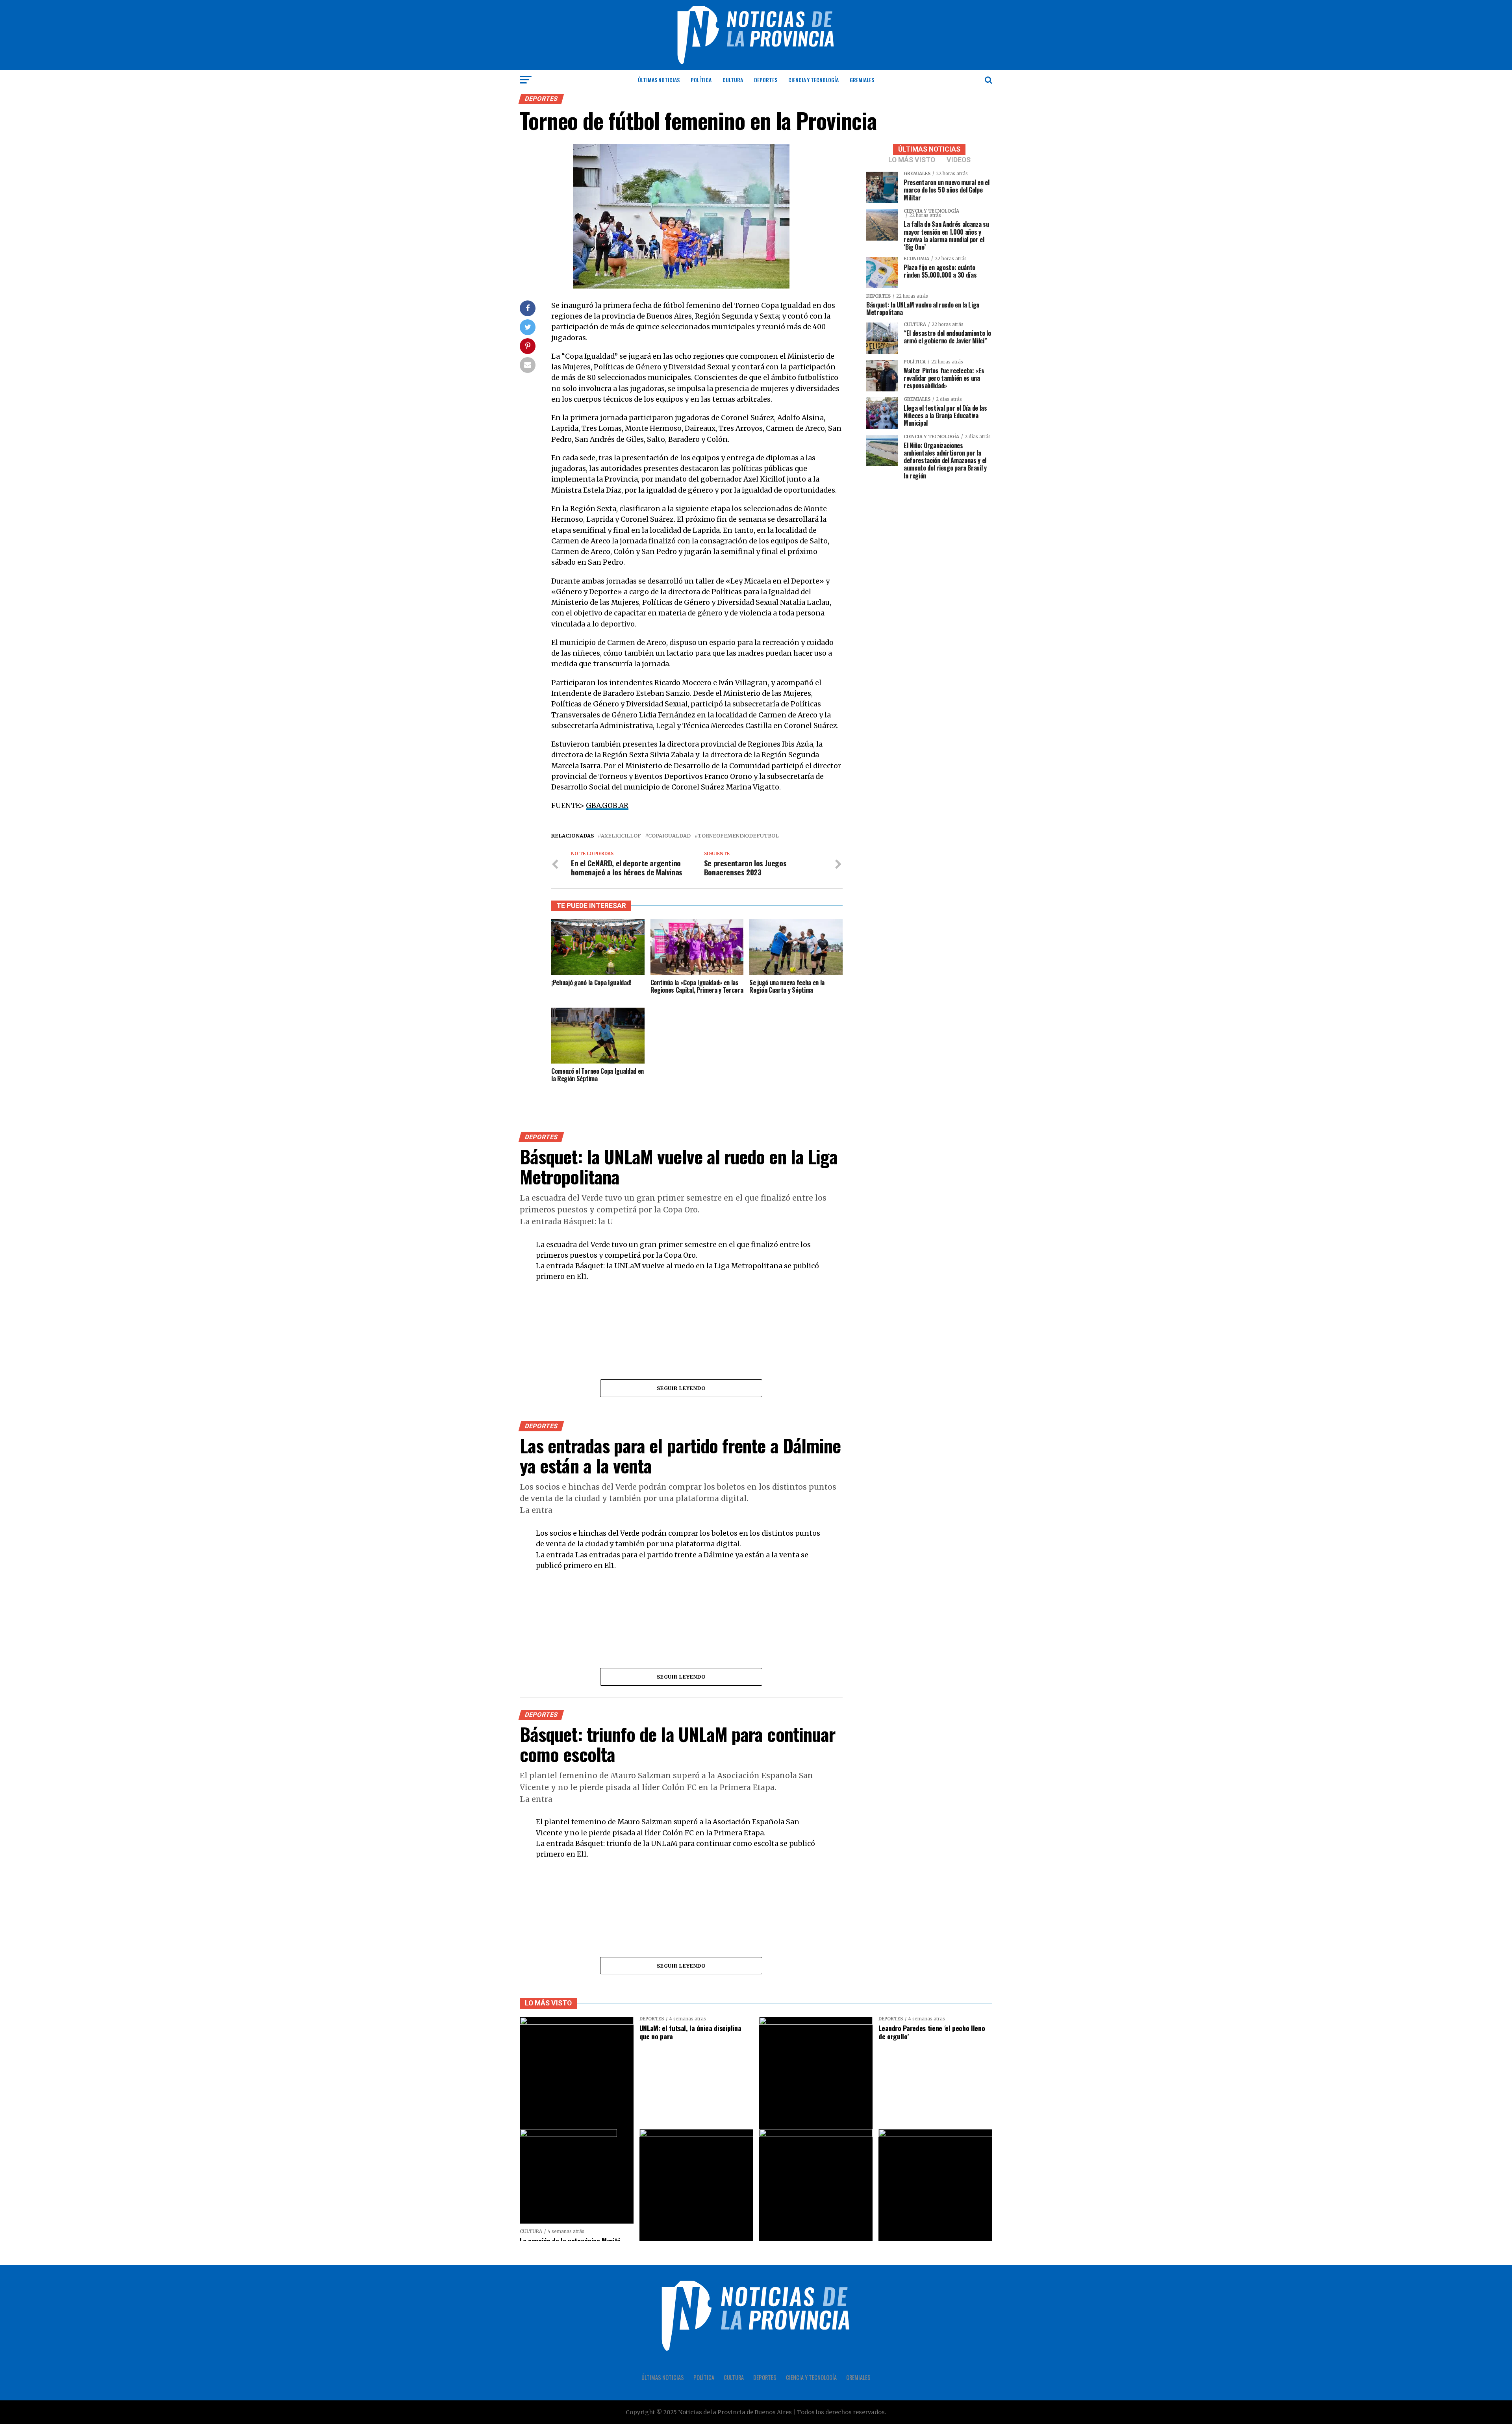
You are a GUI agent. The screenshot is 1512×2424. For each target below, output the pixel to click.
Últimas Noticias (659, 80)
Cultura (733, 80)
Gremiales (862, 80)
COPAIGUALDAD (669, 836)
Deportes (766, 80)
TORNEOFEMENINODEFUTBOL (738, 836)
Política (701, 80)
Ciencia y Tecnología (813, 80)
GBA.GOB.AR (607, 806)
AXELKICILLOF (621, 836)
